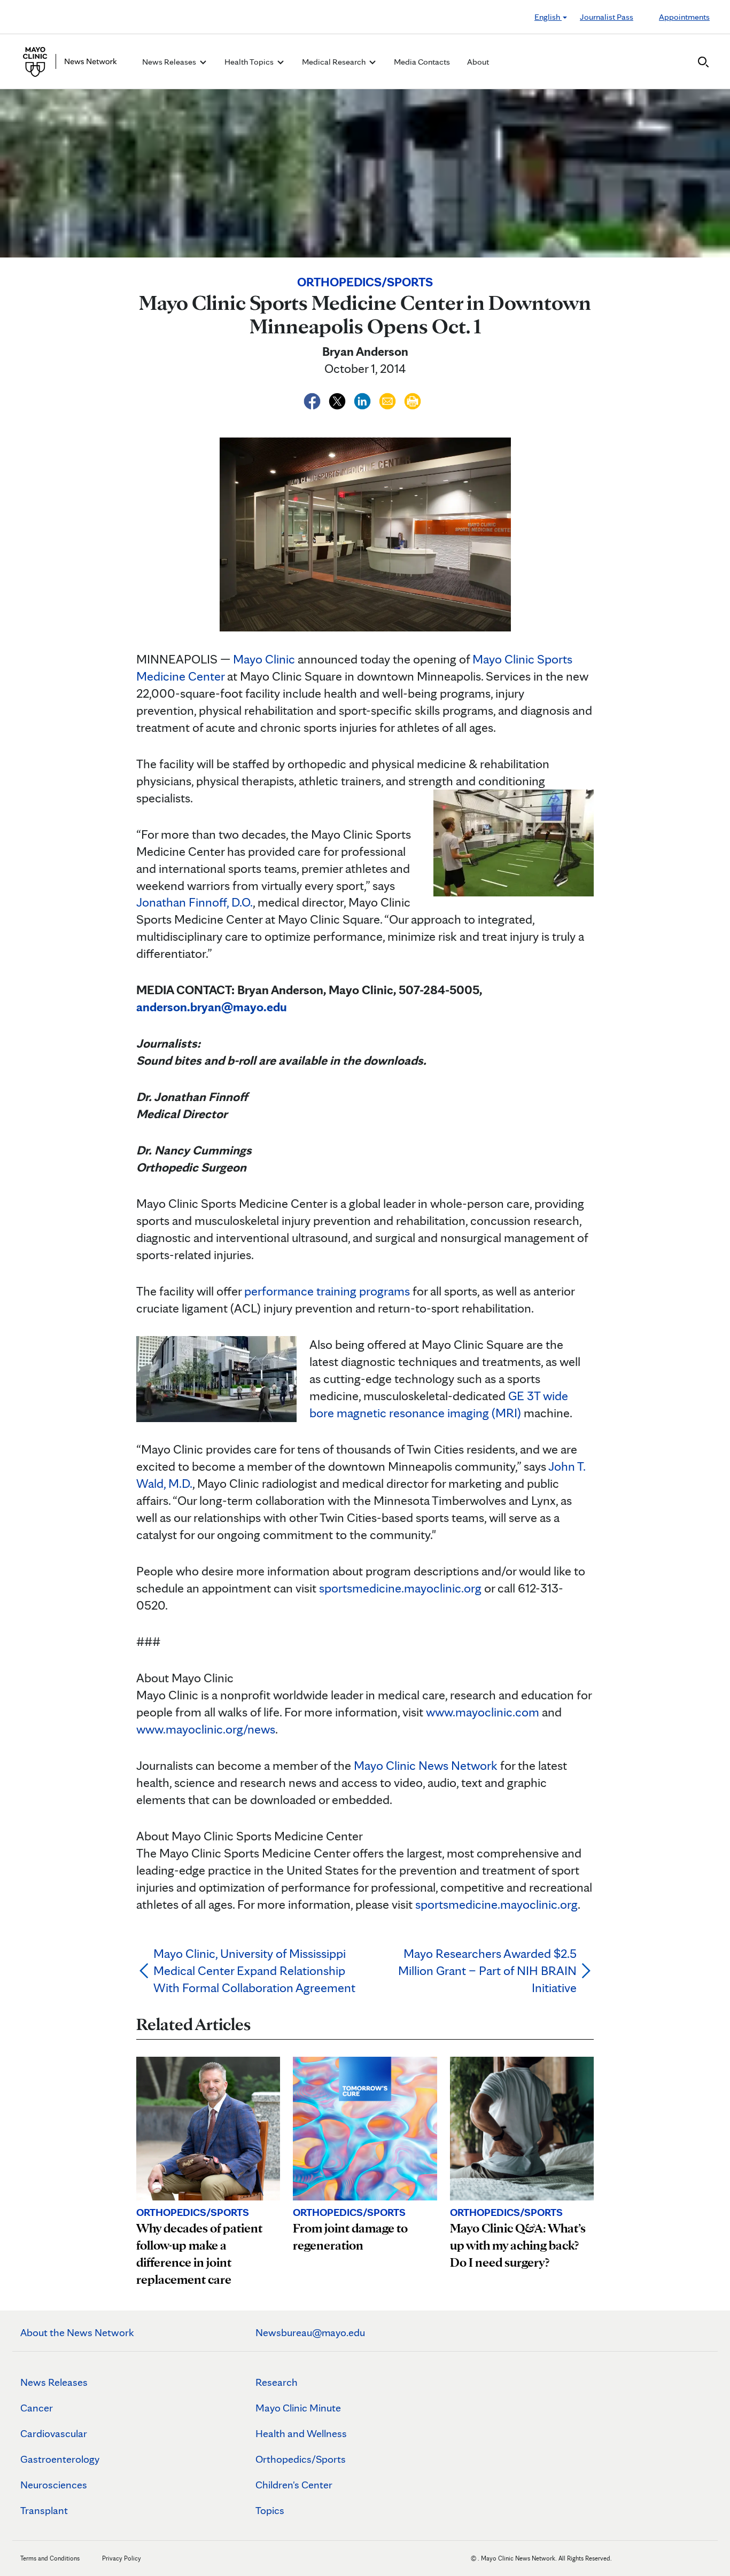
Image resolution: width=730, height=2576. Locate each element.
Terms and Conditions (50, 2558)
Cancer (37, 2408)
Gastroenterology (60, 2459)
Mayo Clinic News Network (426, 1765)
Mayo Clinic (264, 659)
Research (277, 2382)
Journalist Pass (607, 17)
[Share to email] (389, 399)
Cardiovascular (54, 2433)
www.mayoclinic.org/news (206, 1729)
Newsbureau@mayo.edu (310, 2332)
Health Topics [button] (250, 62)
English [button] (548, 17)
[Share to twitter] (339, 399)
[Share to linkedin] (364, 399)
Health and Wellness (301, 2433)
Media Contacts (422, 62)
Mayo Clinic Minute (298, 2408)
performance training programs (327, 1291)
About (478, 62)
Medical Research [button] (335, 62)
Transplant (44, 2510)
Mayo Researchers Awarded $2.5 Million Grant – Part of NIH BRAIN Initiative (487, 1970)
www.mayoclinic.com (483, 1712)
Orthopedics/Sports (301, 2459)
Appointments (684, 17)
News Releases (54, 2382)
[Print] (413, 399)
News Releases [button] (170, 62)
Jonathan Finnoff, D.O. (195, 902)
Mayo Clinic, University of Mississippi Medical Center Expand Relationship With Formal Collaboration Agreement (254, 1970)
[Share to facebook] (313, 399)
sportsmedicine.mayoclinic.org (400, 1588)
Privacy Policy (122, 2558)
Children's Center (294, 2485)
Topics (270, 2510)
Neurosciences (54, 2485)
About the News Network (77, 2332)
